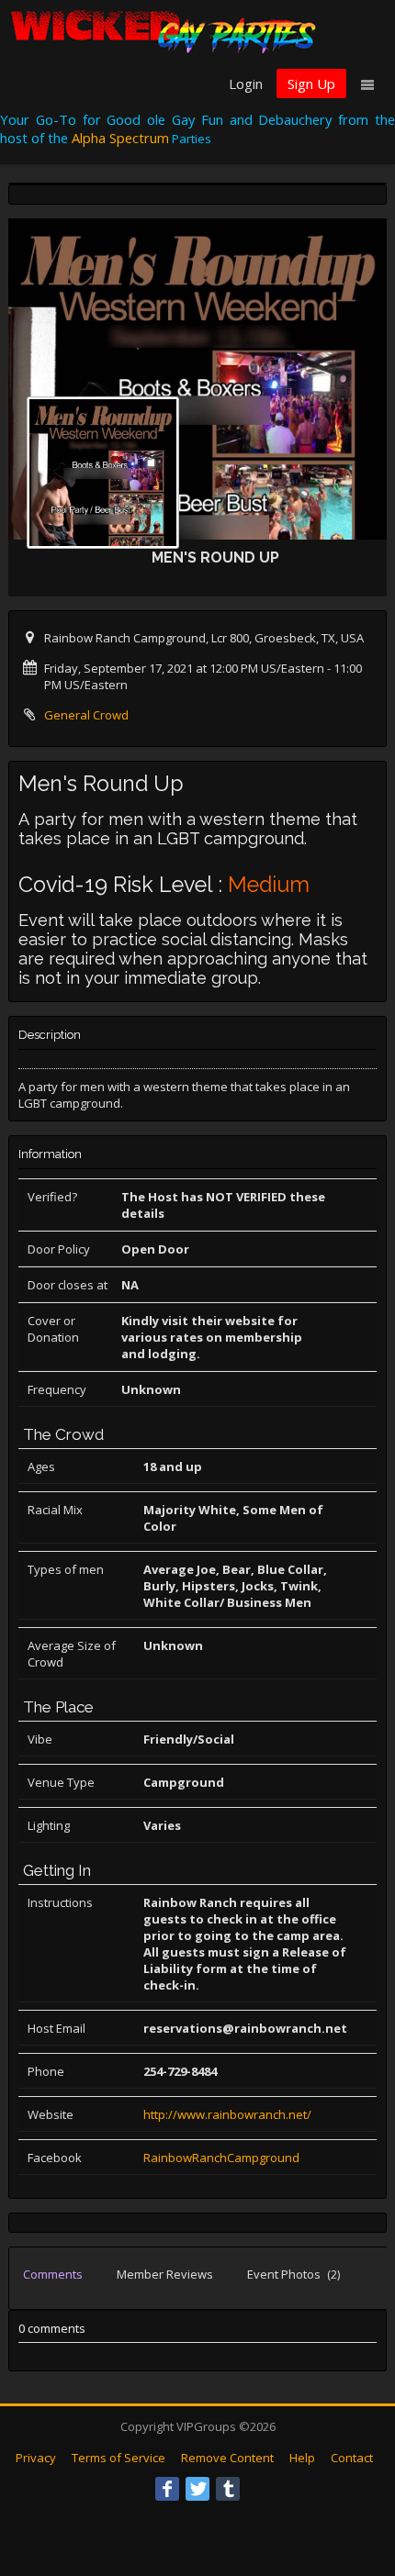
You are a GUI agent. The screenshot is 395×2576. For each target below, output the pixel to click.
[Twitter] (197, 2489)
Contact (352, 2458)
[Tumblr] (228, 2489)
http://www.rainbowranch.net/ (227, 2114)
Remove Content (227, 2458)
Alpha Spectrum (120, 138)
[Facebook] (167, 2489)
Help (302, 2458)
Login (246, 84)
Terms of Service (118, 2458)
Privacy (36, 2458)
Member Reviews (165, 2274)
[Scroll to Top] (354, 2489)
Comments (53, 2274)
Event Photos (293, 2274)
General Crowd (86, 715)
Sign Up (311, 84)
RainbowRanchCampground (221, 2158)
